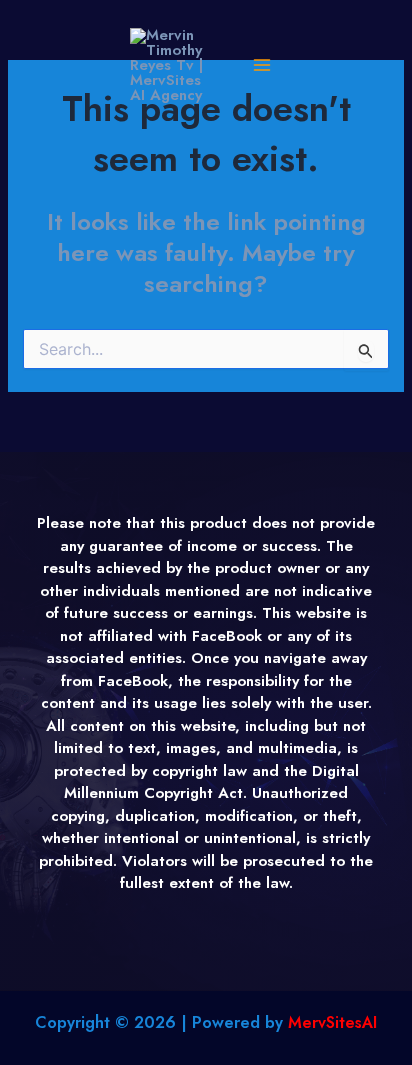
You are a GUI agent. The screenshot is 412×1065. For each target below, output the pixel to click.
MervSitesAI (332, 1022)
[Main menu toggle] (261, 65)
